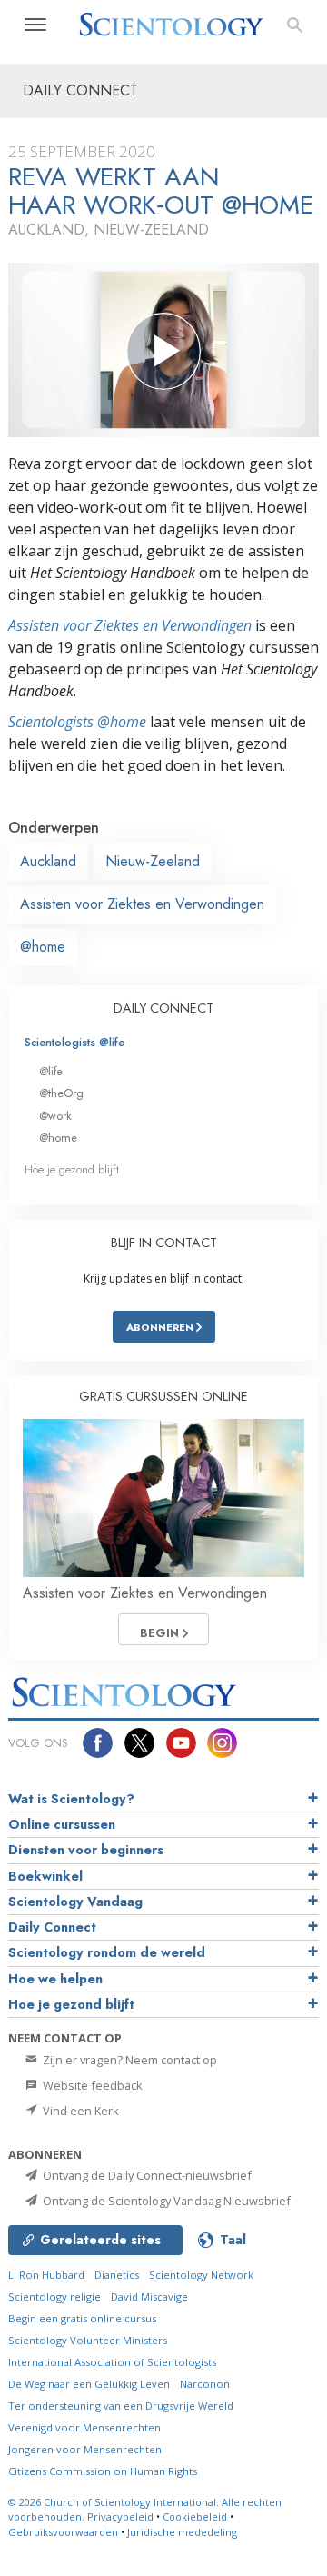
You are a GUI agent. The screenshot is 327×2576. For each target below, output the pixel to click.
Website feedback (91, 2085)
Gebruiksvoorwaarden (63, 2532)
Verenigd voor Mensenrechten (84, 2427)
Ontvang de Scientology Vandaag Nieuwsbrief (165, 2201)
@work (55, 1116)
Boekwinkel (45, 1876)
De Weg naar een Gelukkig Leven (89, 2384)
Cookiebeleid (195, 2516)
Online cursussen (62, 1824)
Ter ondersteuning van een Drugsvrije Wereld (121, 2406)
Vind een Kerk (79, 2111)
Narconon (205, 2384)
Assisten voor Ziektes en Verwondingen (130, 625)
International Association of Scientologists (112, 2362)
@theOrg (61, 1093)
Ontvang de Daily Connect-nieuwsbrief (146, 2175)
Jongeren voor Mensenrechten (85, 2449)
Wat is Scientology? (71, 1799)
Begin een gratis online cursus (82, 2318)
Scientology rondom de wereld (107, 1952)
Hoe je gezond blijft (72, 1169)
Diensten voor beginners (86, 1850)
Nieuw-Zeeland (153, 861)
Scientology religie (54, 2296)
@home (43, 947)
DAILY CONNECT (163, 1008)
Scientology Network (201, 2275)
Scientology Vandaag (75, 1902)
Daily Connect (52, 1927)
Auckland (48, 861)
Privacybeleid (120, 2516)
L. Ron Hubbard (46, 2275)
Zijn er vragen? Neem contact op (129, 2060)
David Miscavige (149, 2296)
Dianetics (117, 2275)
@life (51, 1071)
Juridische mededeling (182, 2532)
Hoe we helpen (55, 1979)
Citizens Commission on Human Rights (103, 2471)
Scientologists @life (74, 1042)
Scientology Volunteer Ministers (88, 2340)
